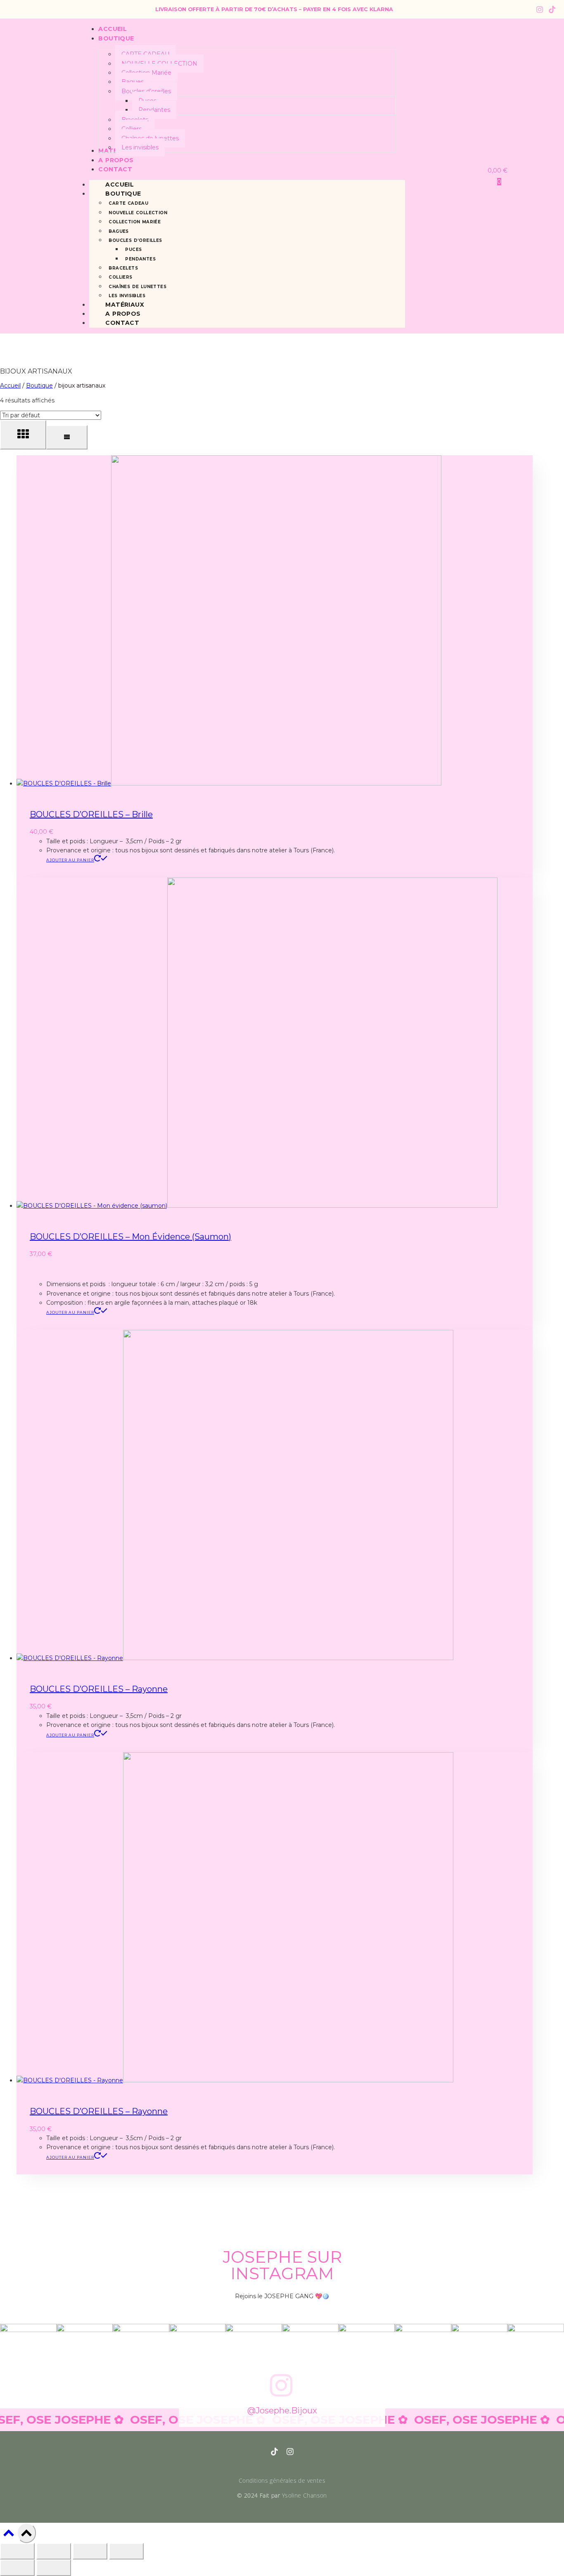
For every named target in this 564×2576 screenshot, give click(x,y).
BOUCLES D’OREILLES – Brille (91, 814)
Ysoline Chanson (305, 2495)
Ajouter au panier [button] (70, 860)
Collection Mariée (135, 222)
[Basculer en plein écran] (54, 2551)
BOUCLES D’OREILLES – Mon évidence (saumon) (130, 1237)
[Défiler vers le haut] (8, 2535)
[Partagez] (90, 2551)
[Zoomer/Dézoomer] (17, 2551)
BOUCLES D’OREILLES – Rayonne (99, 1689)
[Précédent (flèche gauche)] (17, 2568)
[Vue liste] (67, 437)
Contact (122, 323)
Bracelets (123, 268)
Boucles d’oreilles (135, 240)
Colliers (120, 277)
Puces (133, 250)
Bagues (118, 231)
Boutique (123, 194)
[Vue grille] (23, 435)
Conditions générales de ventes (282, 2480)
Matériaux (125, 305)
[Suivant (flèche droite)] (54, 2568)
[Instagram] (540, 9)
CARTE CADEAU (128, 203)
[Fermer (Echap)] (126, 2551)
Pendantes (140, 259)
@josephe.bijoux (282, 2410)
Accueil (120, 185)
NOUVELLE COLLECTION (138, 213)
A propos (123, 314)
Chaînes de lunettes (137, 287)
